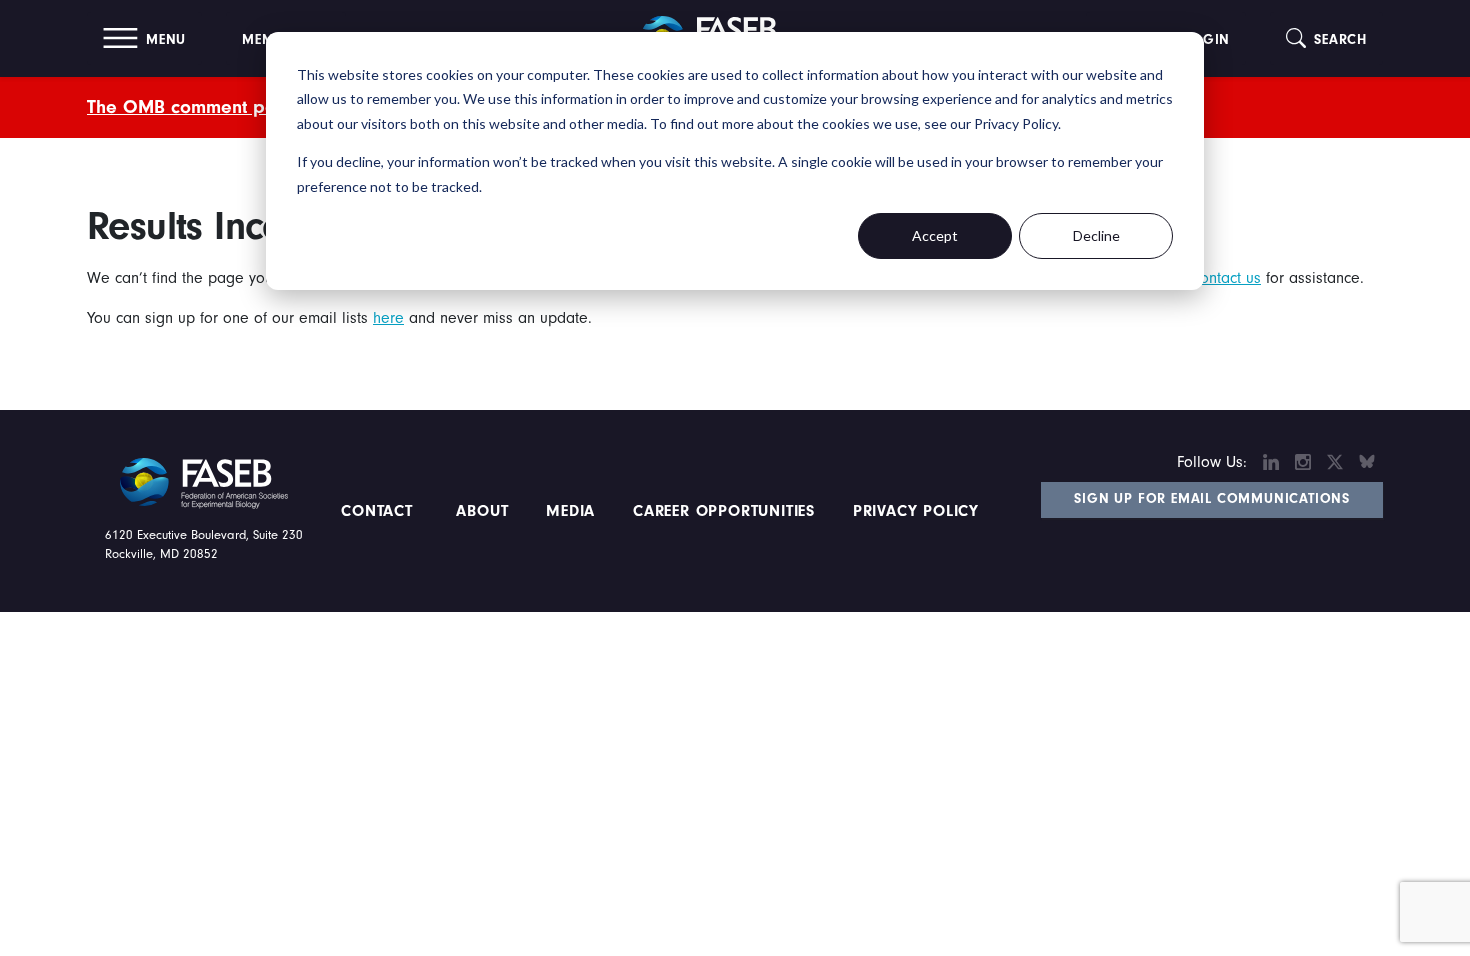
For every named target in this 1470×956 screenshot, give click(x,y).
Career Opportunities (721, 511)
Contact (379, 511)
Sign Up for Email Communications (1212, 499)
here (388, 318)
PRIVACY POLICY (916, 511)
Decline (1096, 235)
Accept (935, 235)
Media (570, 511)
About (483, 511)
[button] (144, 38)
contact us (1227, 278)
